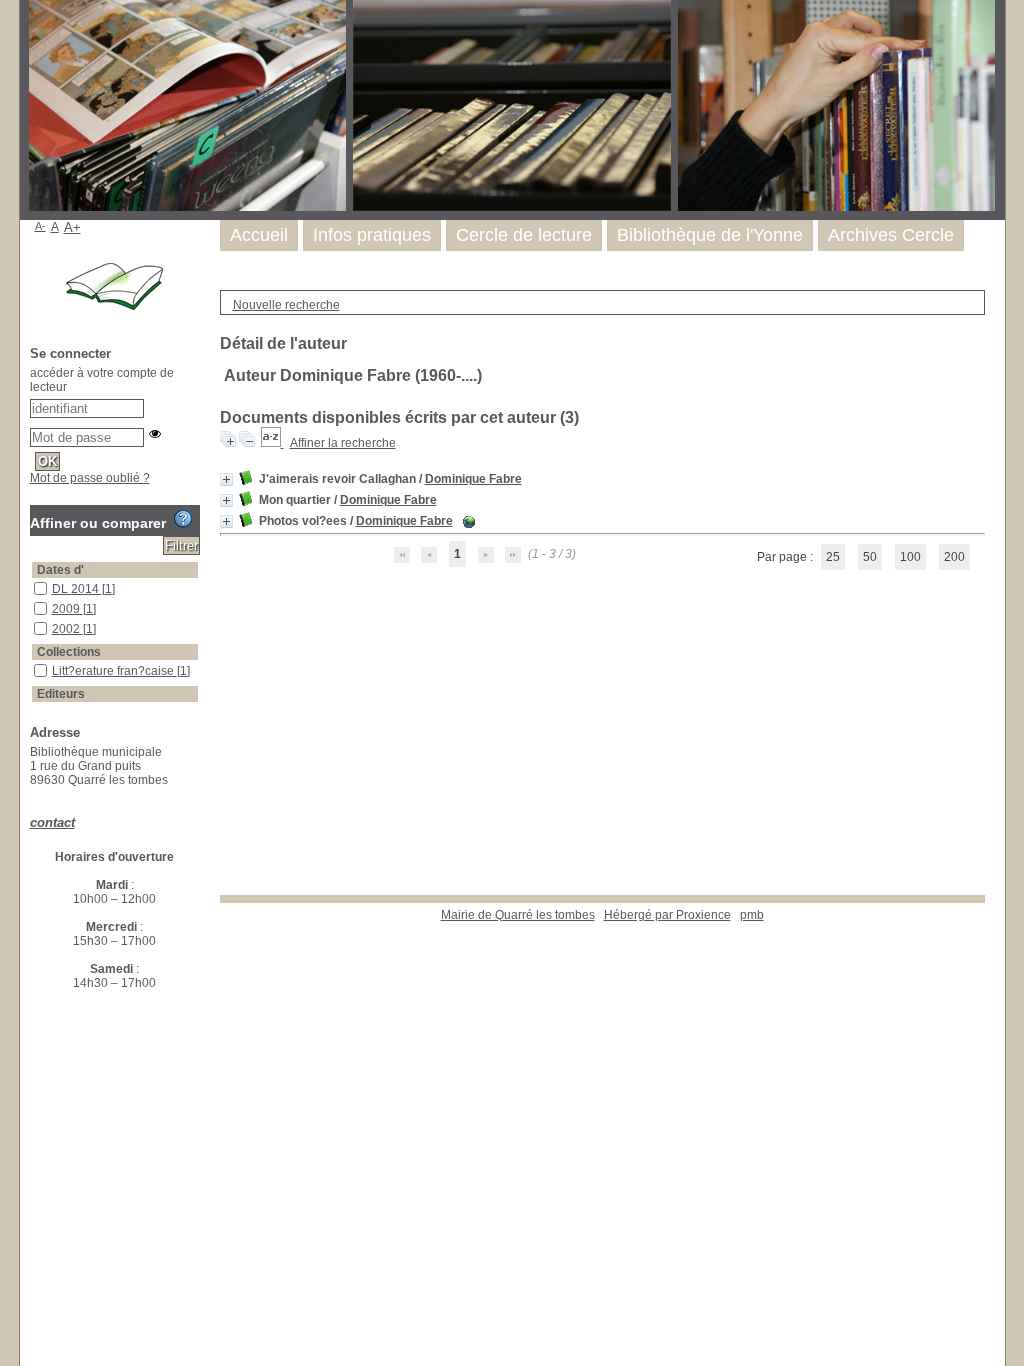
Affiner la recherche (343, 443)
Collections (69, 652)
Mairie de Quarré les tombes (518, 915)
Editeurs (61, 694)
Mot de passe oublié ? (90, 478)
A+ (72, 227)
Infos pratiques (372, 235)
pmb (752, 915)
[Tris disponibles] (272, 443)
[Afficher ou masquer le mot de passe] (155, 434)
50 (870, 557)
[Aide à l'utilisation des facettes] (183, 519)
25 (833, 557)
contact (52, 822)
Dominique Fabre (473, 479)
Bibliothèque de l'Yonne (710, 235)
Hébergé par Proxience (667, 915)
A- (40, 226)
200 (954, 557)
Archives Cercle (891, 235)
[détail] (226, 479)
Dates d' (60, 570)
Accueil (259, 235)
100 (910, 557)
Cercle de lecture (524, 235)
